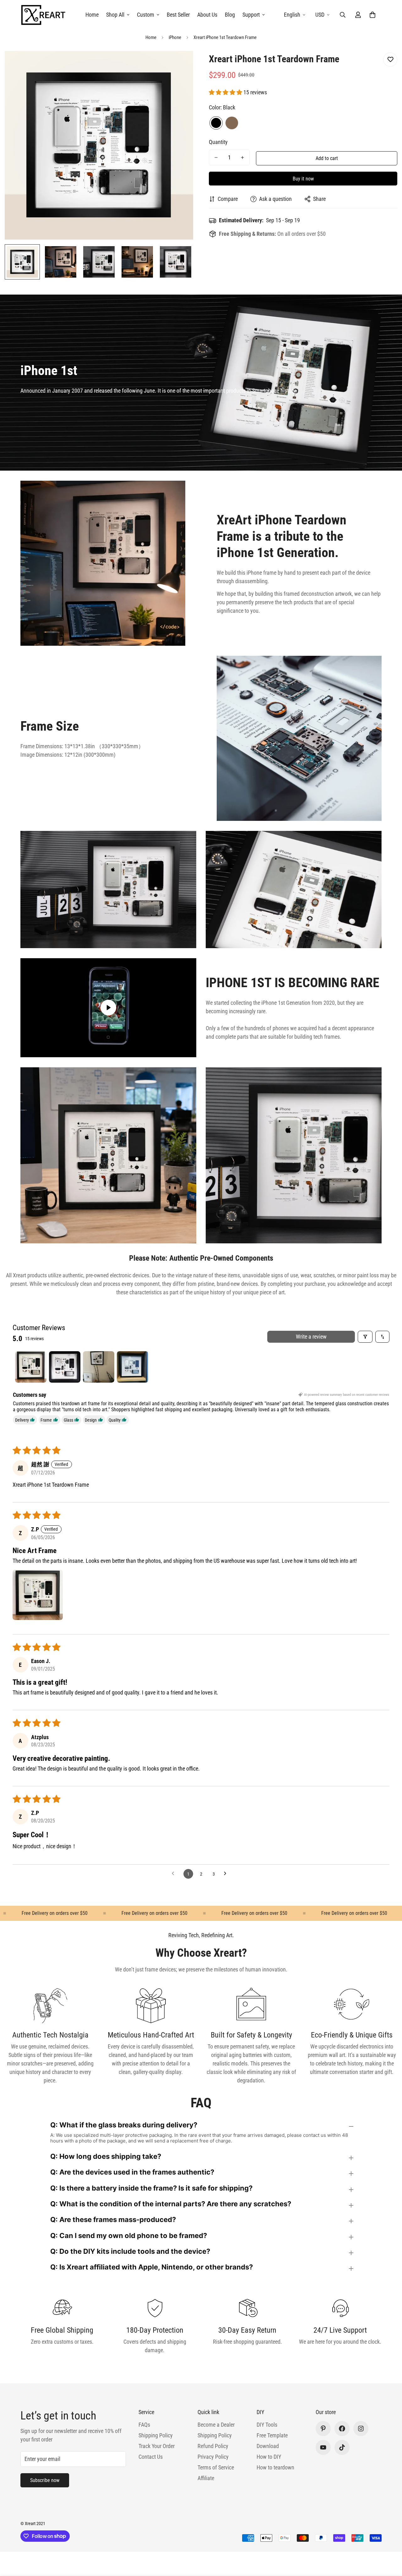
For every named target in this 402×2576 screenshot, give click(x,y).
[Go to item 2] (65, 1367)
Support (251, 15)
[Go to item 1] (31, 1367)
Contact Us (151, 2457)
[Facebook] (342, 2429)
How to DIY (269, 2457)
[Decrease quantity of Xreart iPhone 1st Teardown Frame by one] (216, 158)
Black (216, 123)
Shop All (115, 15)
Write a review (311, 1337)
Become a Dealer (216, 2425)
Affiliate (206, 2478)
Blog (230, 15)
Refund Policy (213, 2446)
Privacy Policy (213, 2457)
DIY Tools (267, 2425)
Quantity (218, 142)
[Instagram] (361, 2429)
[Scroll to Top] (390, 2542)
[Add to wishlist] (390, 60)
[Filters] (365, 1337)
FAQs (144, 2425)
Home (92, 15)
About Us (207, 15)
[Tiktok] (342, 2447)
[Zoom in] (180, 64)
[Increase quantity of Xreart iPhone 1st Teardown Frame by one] (242, 158)
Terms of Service (216, 2467)
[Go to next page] (227, 1874)
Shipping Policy (156, 2435)
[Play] (108, 1008)
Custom (146, 15)
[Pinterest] (323, 2429)
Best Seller (178, 15)
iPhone (175, 37)
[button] (372, 15)
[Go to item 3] (99, 1367)
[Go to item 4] (133, 1367)
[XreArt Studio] (43, 15)
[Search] (343, 15)
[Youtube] (323, 2447)
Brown (232, 123)
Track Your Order (157, 2446)
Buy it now (303, 179)
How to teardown (275, 2467)
